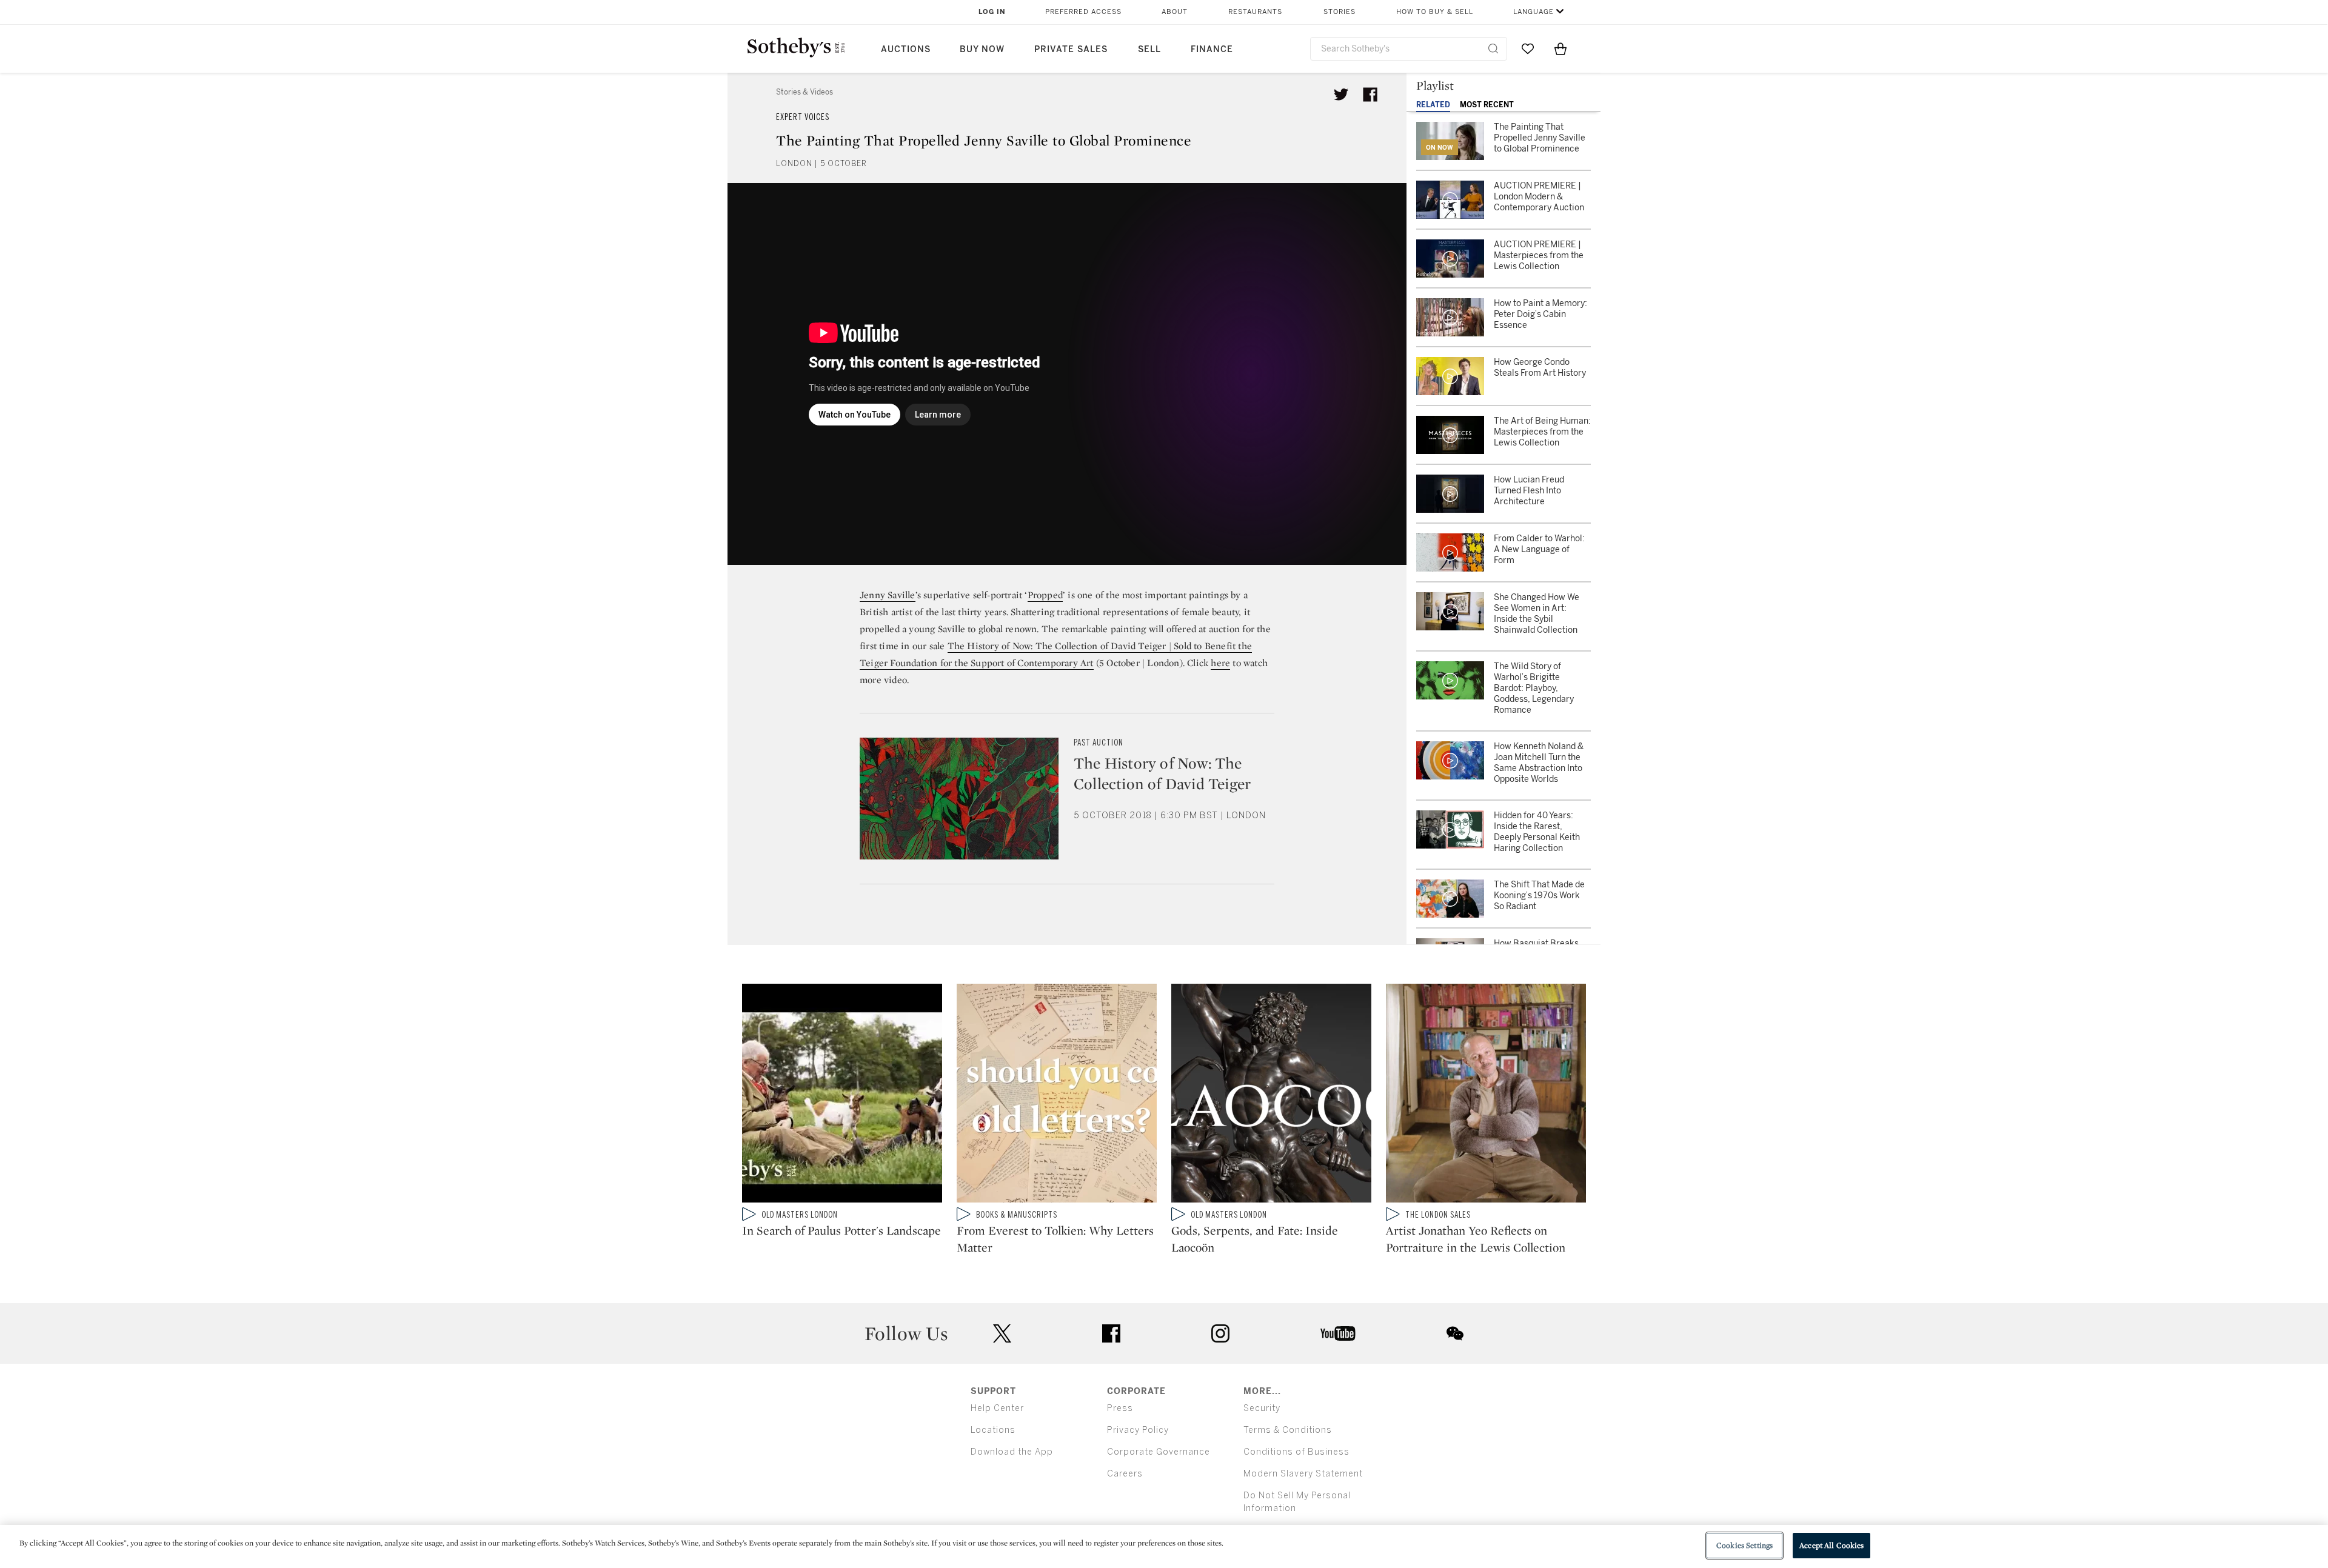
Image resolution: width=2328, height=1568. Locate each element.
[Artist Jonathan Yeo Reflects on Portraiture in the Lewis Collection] (1486, 1096)
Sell (1149, 49)
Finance (1212, 49)
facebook (1111, 1333)
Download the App (1012, 1452)
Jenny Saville (888, 595)
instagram (1220, 1333)
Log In (992, 12)
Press (1120, 1408)
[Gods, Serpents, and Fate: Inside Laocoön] (1271, 1096)
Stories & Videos (804, 92)
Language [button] (1534, 12)
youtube (1338, 1333)
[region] (1164, 1546)
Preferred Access (1083, 12)
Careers (1125, 1474)
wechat (1455, 1333)
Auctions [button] (906, 49)
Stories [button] (1340, 12)
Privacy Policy (1138, 1430)
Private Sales (1071, 49)
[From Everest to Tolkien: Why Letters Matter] (1057, 1096)
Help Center (997, 1408)
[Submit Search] (1493, 48)
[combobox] (1409, 49)
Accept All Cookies (1831, 1545)
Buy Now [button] (982, 49)
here (1220, 663)
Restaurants (1255, 12)
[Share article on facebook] (1370, 95)
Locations (993, 1430)
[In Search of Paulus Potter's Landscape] (842, 1096)
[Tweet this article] (1341, 95)
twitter (1002, 1334)
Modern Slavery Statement (1303, 1474)
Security (1262, 1408)
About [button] (1175, 12)
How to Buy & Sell (1435, 12)
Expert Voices (803, 117)
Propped (1045, 595)
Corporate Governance (1159, 1452)
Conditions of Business (1296, 1452)
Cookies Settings (1744, 1545)
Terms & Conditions (1288, 1430)
